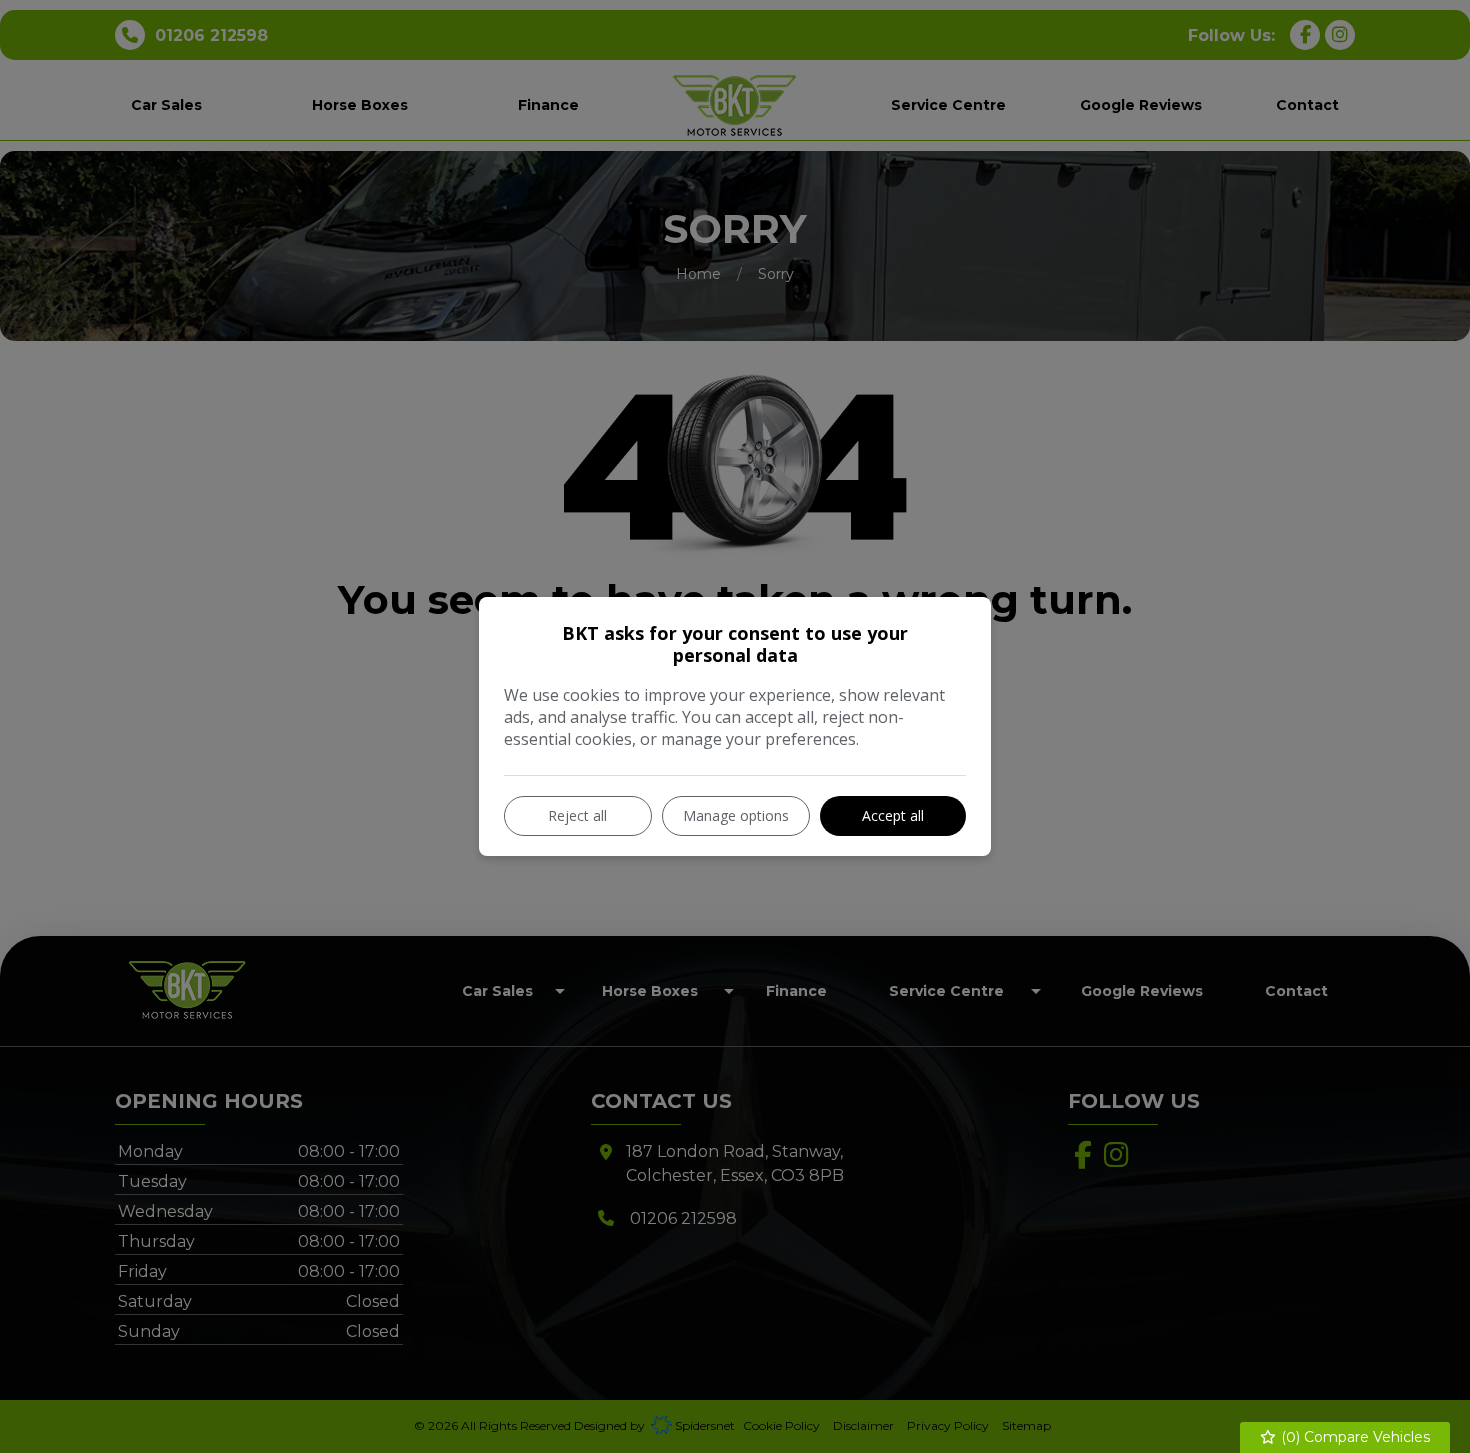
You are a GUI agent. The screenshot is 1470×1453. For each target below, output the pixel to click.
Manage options (736, 815)
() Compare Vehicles (1353, 1437)
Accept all (893, 815)
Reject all (577, 815)
